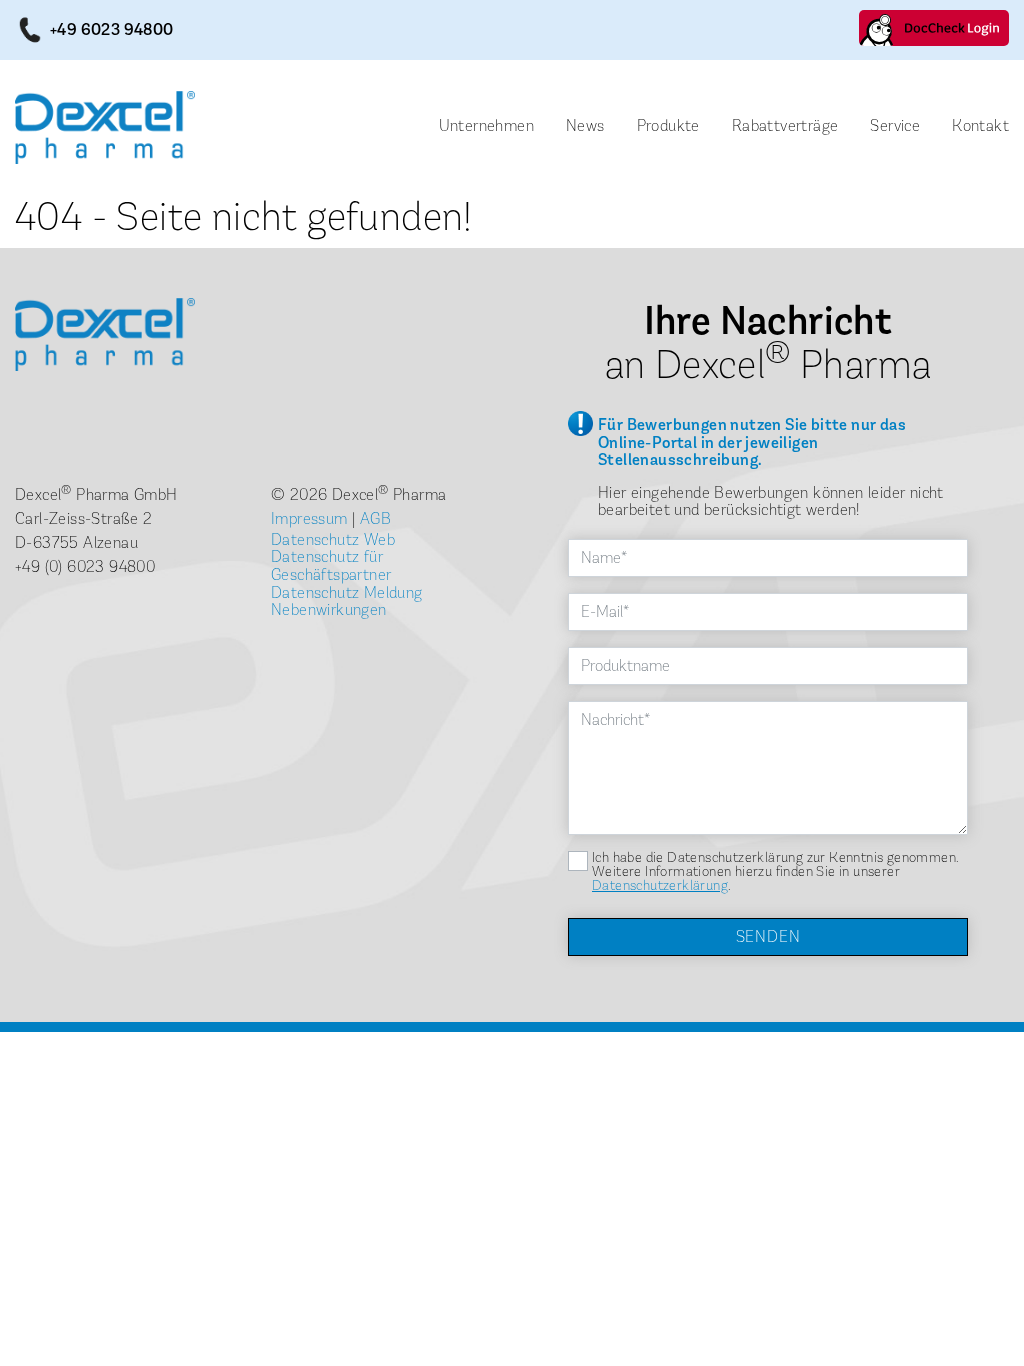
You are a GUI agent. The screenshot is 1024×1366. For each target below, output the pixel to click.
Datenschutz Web (333, 539)
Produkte (668, 125)
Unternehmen (486, 125)
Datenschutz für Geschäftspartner (331, 565)
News (585, 125)
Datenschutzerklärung (660, 885)
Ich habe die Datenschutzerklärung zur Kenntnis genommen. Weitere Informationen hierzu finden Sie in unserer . (775, 872)
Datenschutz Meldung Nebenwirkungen (347, 601)
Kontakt (980, 125)
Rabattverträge (785, 125)
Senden (768, 936)
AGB (375, 518)
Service (895, 125)
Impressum (309, 518)
